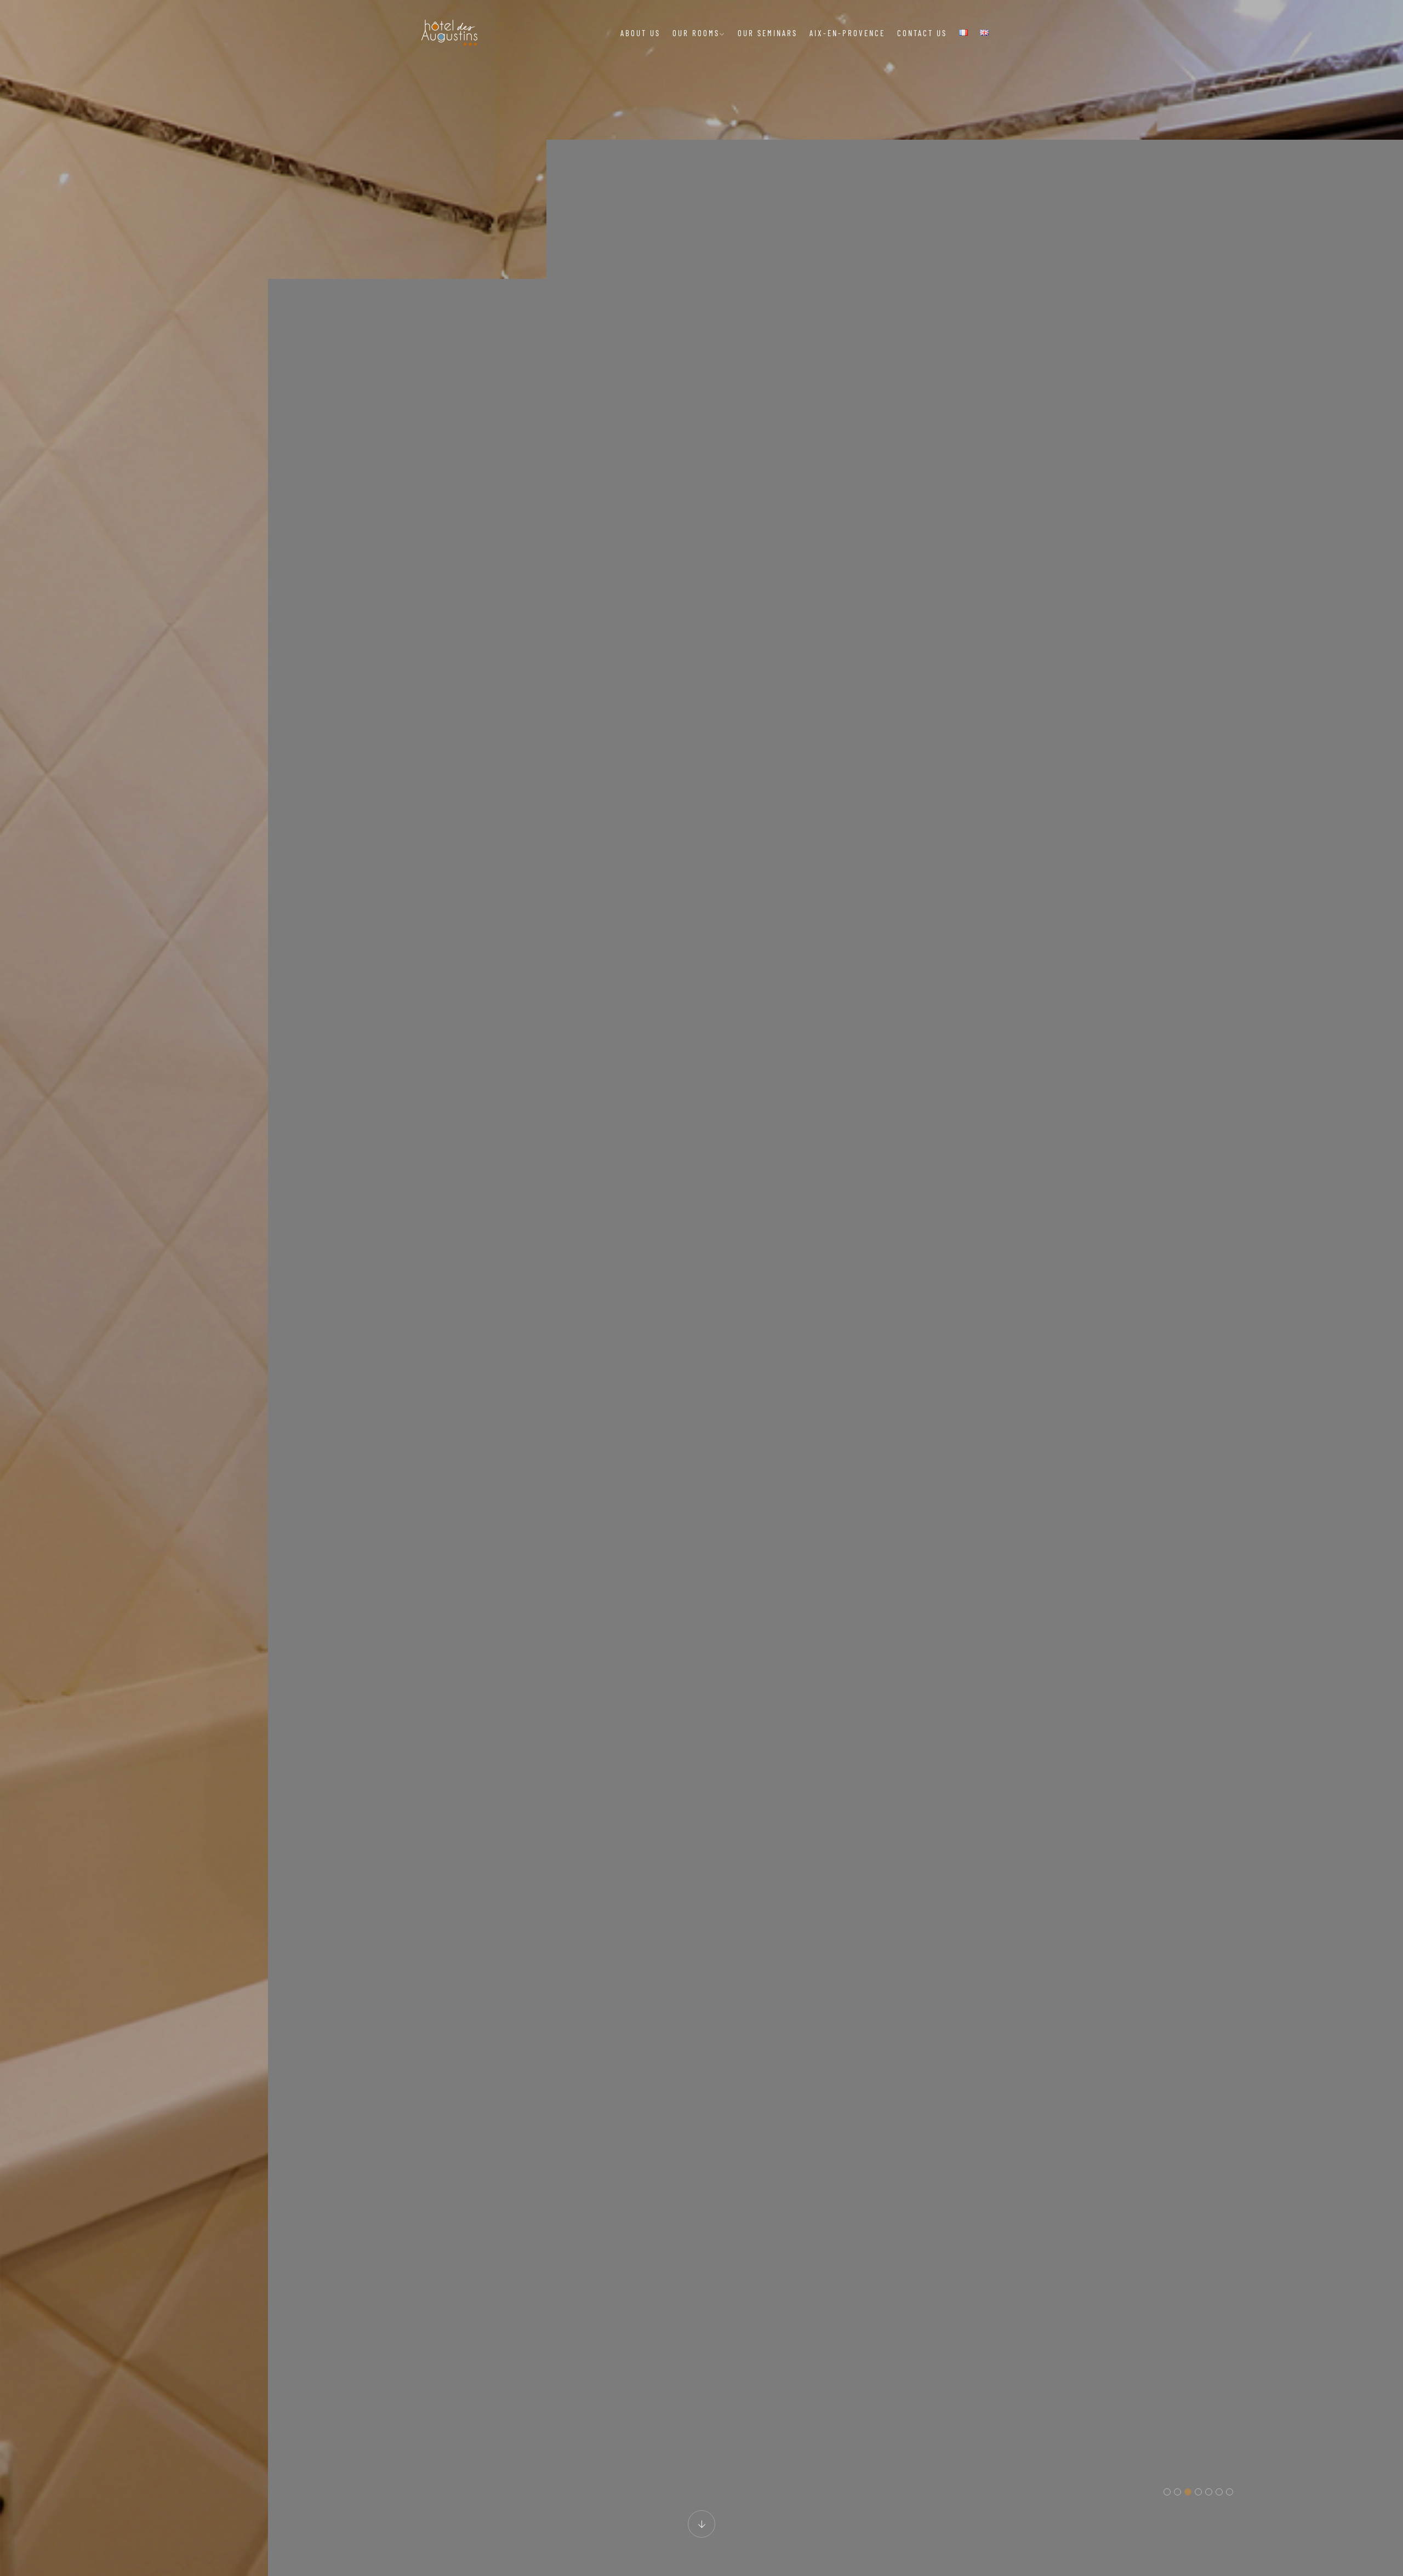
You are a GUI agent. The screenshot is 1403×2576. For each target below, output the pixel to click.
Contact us (922, 33)
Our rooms (696, 33)
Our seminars (768, 33)
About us (640, 33)
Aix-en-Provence (847, 33)
